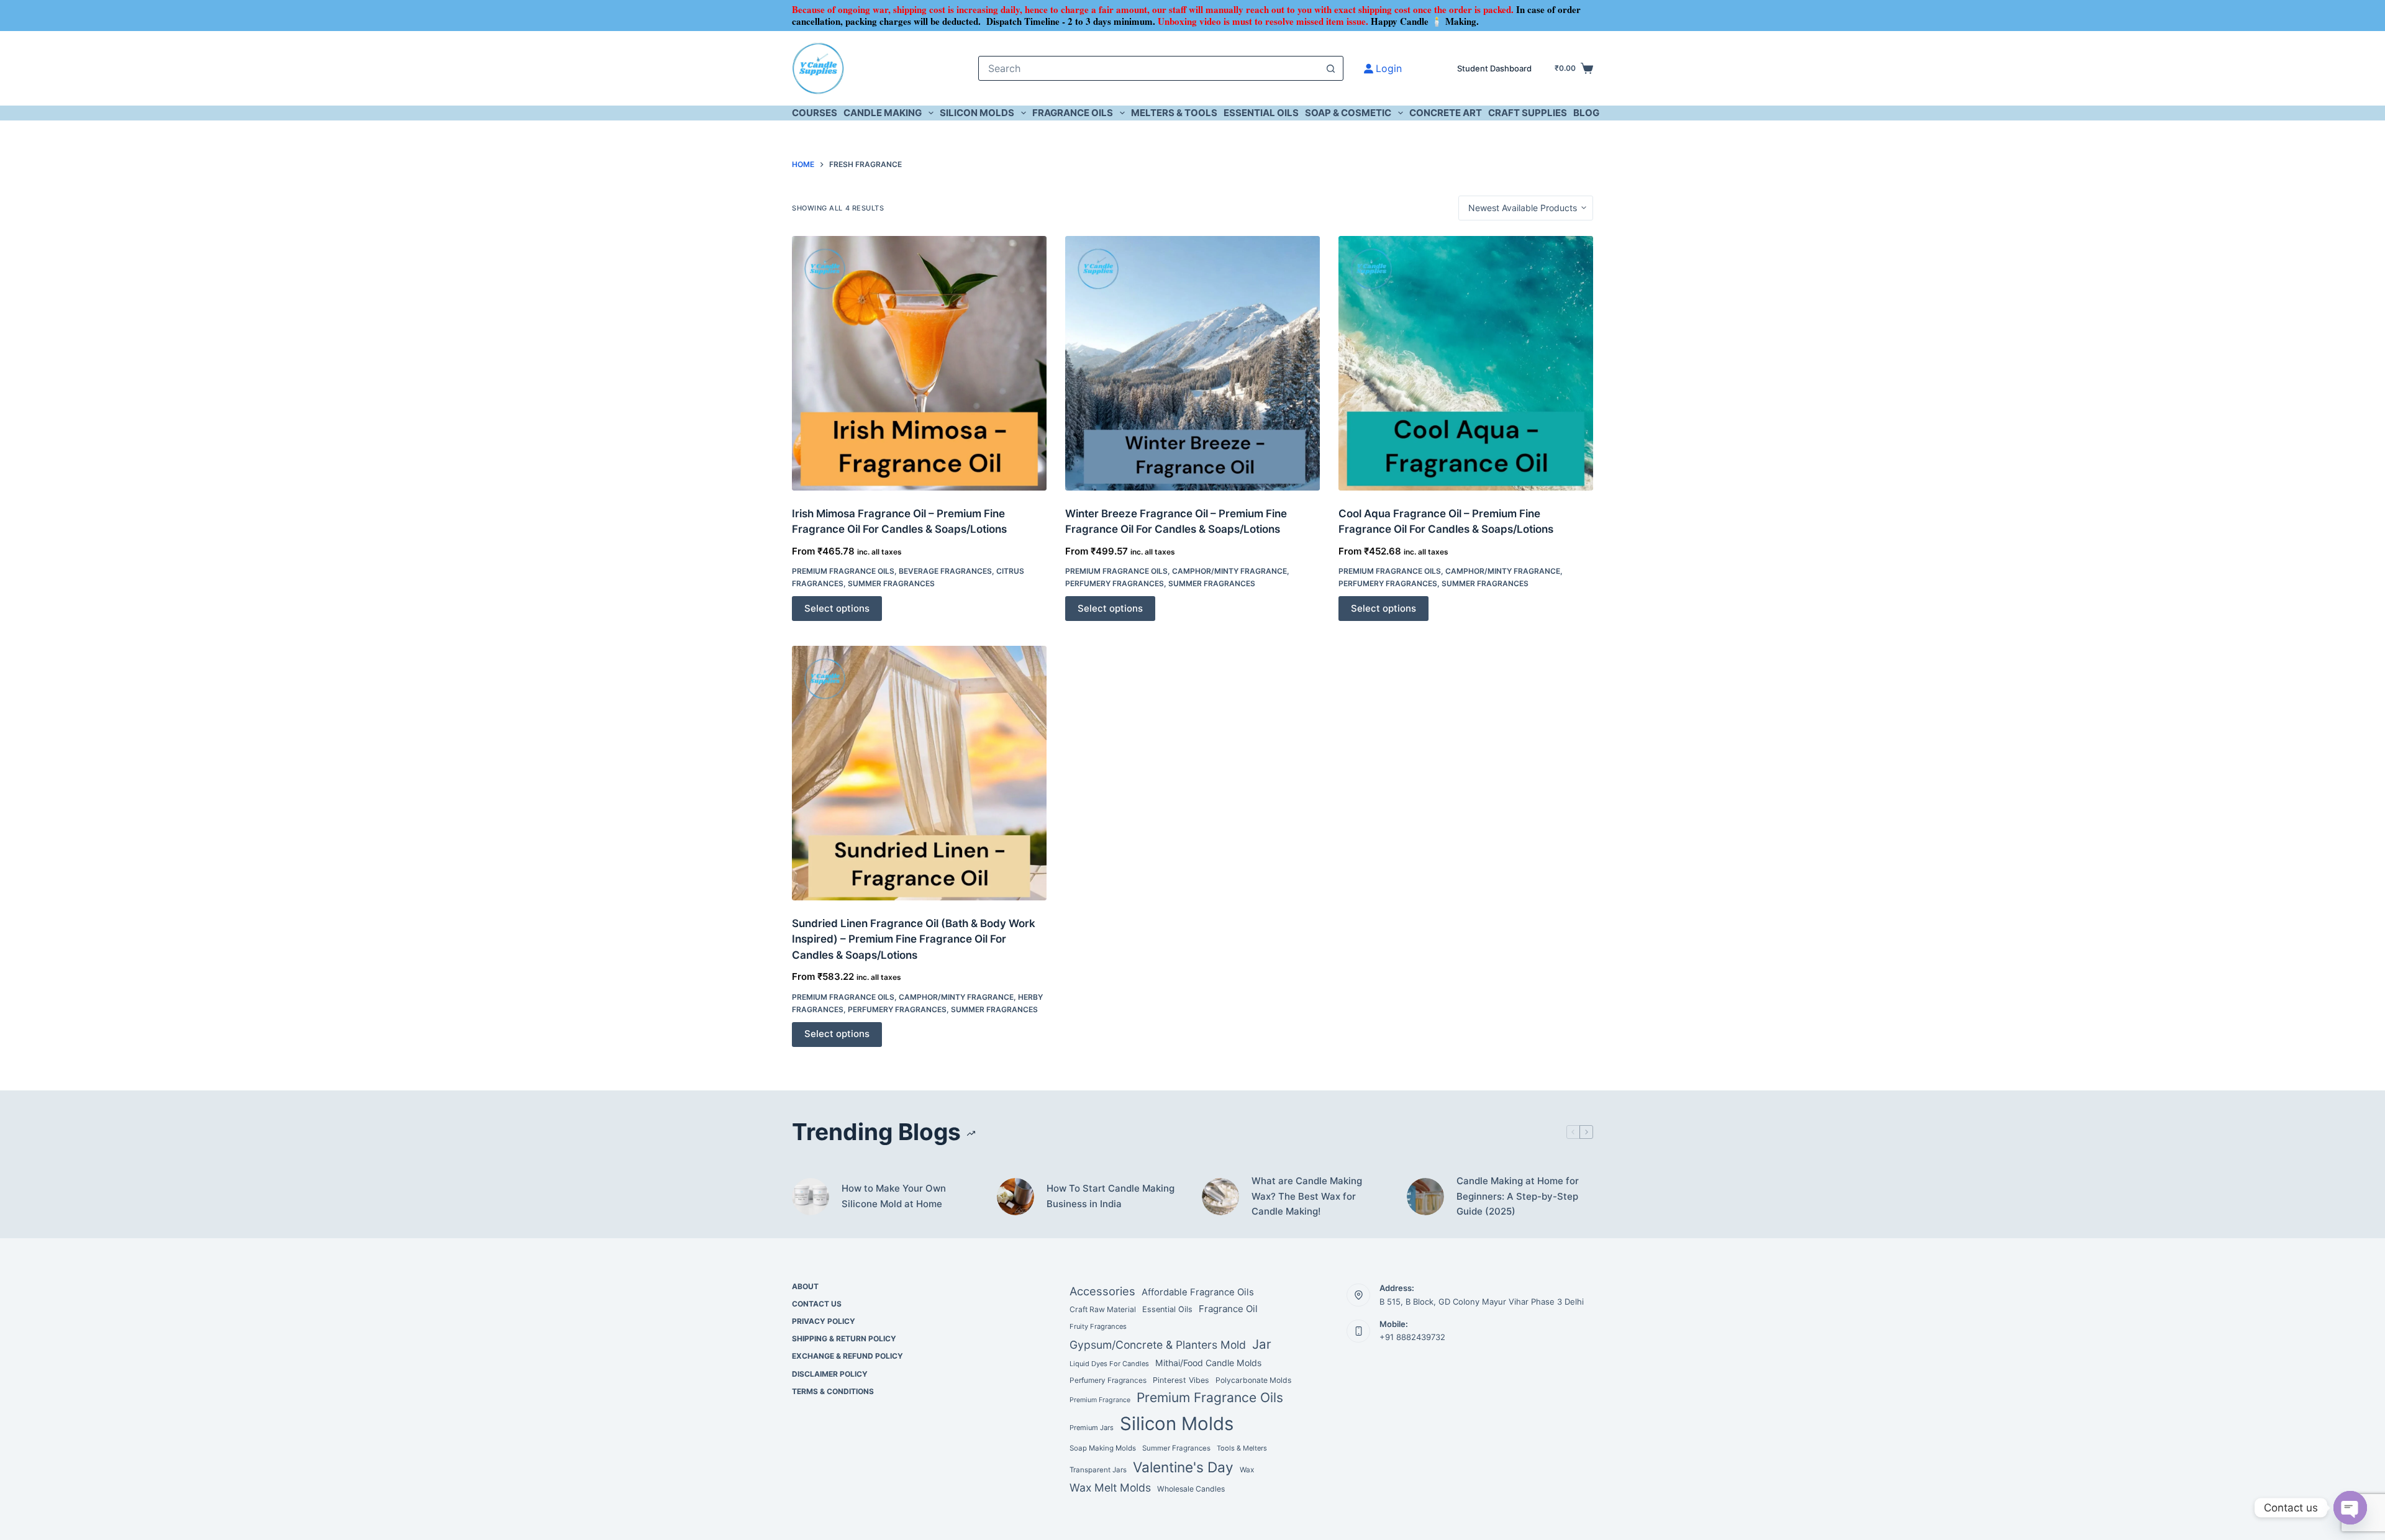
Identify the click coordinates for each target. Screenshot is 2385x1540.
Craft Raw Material (1103, 1309)
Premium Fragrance (1100, 1400)
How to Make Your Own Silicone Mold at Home (894, 1196)
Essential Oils (1261, 113)
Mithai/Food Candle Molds (1208, 1363)
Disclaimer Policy (830, 1374)
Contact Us (817, 1304)
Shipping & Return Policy (844, 1338)
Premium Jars (1092, 1428)
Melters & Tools (1174, 113)
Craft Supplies (1528, 113)
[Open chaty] (2350, 1508)
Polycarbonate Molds (1253, 1380)
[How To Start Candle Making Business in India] (1015, 1197)
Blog (1586, 113)
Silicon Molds (977, 113)
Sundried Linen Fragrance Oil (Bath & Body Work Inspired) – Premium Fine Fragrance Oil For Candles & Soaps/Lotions (914, 939)
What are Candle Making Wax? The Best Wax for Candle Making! (1307, 1196)
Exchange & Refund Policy (847, 1356)
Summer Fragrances (891, 583)
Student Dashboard (1494, 68)
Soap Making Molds (1103, 1448)
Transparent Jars (1098, 1470)
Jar (1262, 1344)
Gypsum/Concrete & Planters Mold (1158, 1345)
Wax (1247, 1470)
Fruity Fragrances (1098, 1326)
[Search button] (1331, 68)
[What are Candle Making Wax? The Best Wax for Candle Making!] (1220, 1197)
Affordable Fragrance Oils (1198, 1292)
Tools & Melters (1242, 1448)
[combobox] (1149, 68)
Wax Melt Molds (1110, 1488)
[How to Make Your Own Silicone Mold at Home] (811, 1197)
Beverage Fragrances (945, 571)
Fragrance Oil (1228, 1309)
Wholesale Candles (1191, 1489)
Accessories (1102, 1291)
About (805, 1286)
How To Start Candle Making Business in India (1111, 1196)
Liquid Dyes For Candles (1109, 1364)
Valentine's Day (1183, 1467)
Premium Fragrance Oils (843, 571)
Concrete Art (1446, 113)
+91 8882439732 (1412, 1337)
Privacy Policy (824, 1321)
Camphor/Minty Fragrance (1229, 571)
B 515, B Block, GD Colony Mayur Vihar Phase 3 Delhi (1482, 1302)
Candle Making (883, 113)
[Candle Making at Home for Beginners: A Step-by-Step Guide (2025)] (1425, 1197)
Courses (815, 113)
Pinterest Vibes (1181, 1380)
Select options (837, 608)
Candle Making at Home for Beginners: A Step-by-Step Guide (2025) (1518, 1196)
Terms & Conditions (833, 1391)
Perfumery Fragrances (1115, 583)
